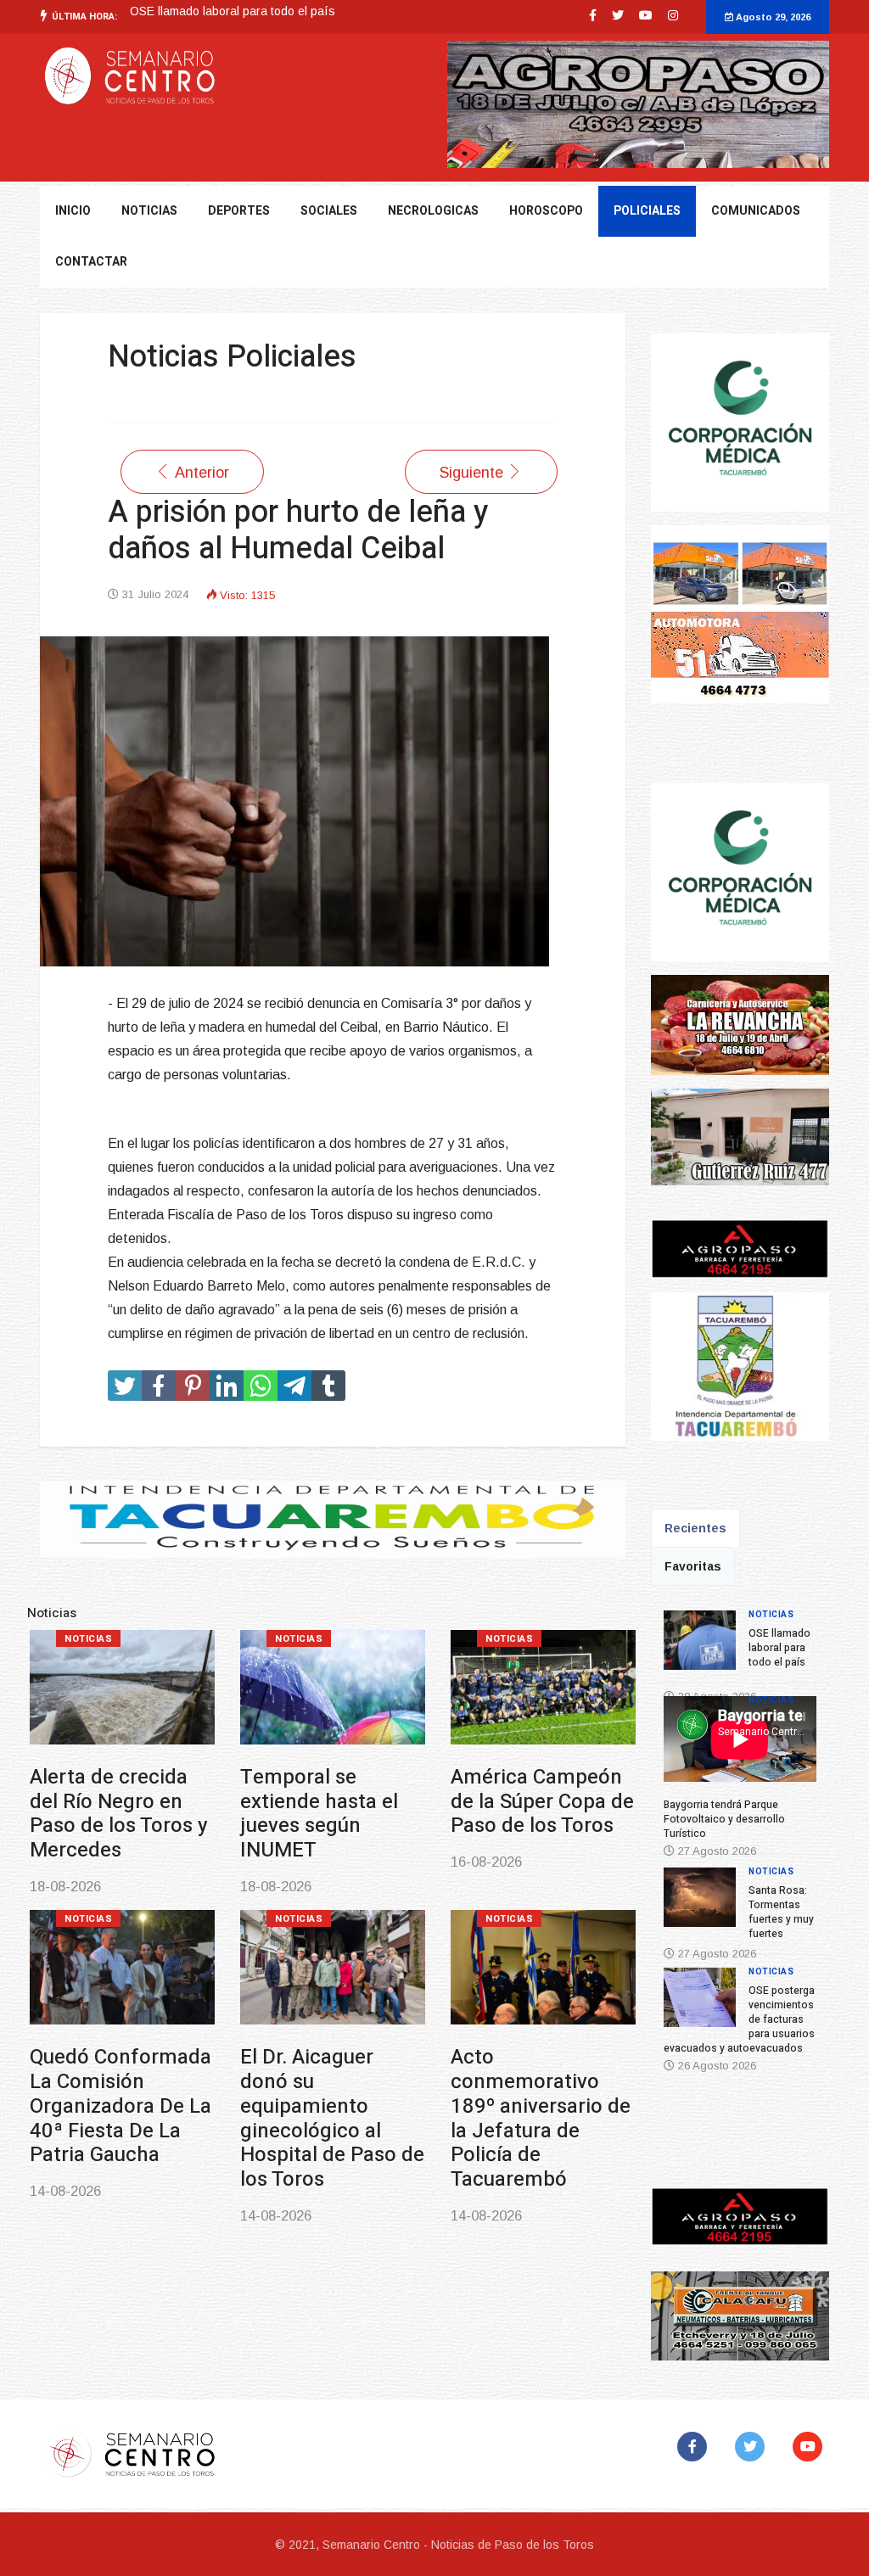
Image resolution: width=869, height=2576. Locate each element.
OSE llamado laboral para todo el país (779, 1648)
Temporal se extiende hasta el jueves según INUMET (319, 1814)
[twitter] (618, 15)
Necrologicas (433, 211)
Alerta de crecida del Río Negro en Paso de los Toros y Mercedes (119, 1814)
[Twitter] (753, 2447)
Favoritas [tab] (693, 1566)
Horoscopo (546, 211)
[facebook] (593, 15)
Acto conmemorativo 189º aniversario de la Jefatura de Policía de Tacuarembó (541, 2118)
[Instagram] (673, 15)
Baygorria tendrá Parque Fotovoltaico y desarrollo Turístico (289, 11)
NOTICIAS (149, 211)
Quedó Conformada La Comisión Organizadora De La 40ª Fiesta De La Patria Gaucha (121, 2106)
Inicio (73, 211)
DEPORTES (239, 211)
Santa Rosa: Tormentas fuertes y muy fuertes (781, 1912)
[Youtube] (646, 15)
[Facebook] (695, 2447)
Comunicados (756, 211)
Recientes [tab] (695, 1528)
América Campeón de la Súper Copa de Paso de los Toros (542, 1802)
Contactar (91, 262)
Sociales (329, 211)
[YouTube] (811, 2447)
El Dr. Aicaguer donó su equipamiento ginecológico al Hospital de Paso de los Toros (332, 2118)
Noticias (88, 1639)
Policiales (647, 211)
